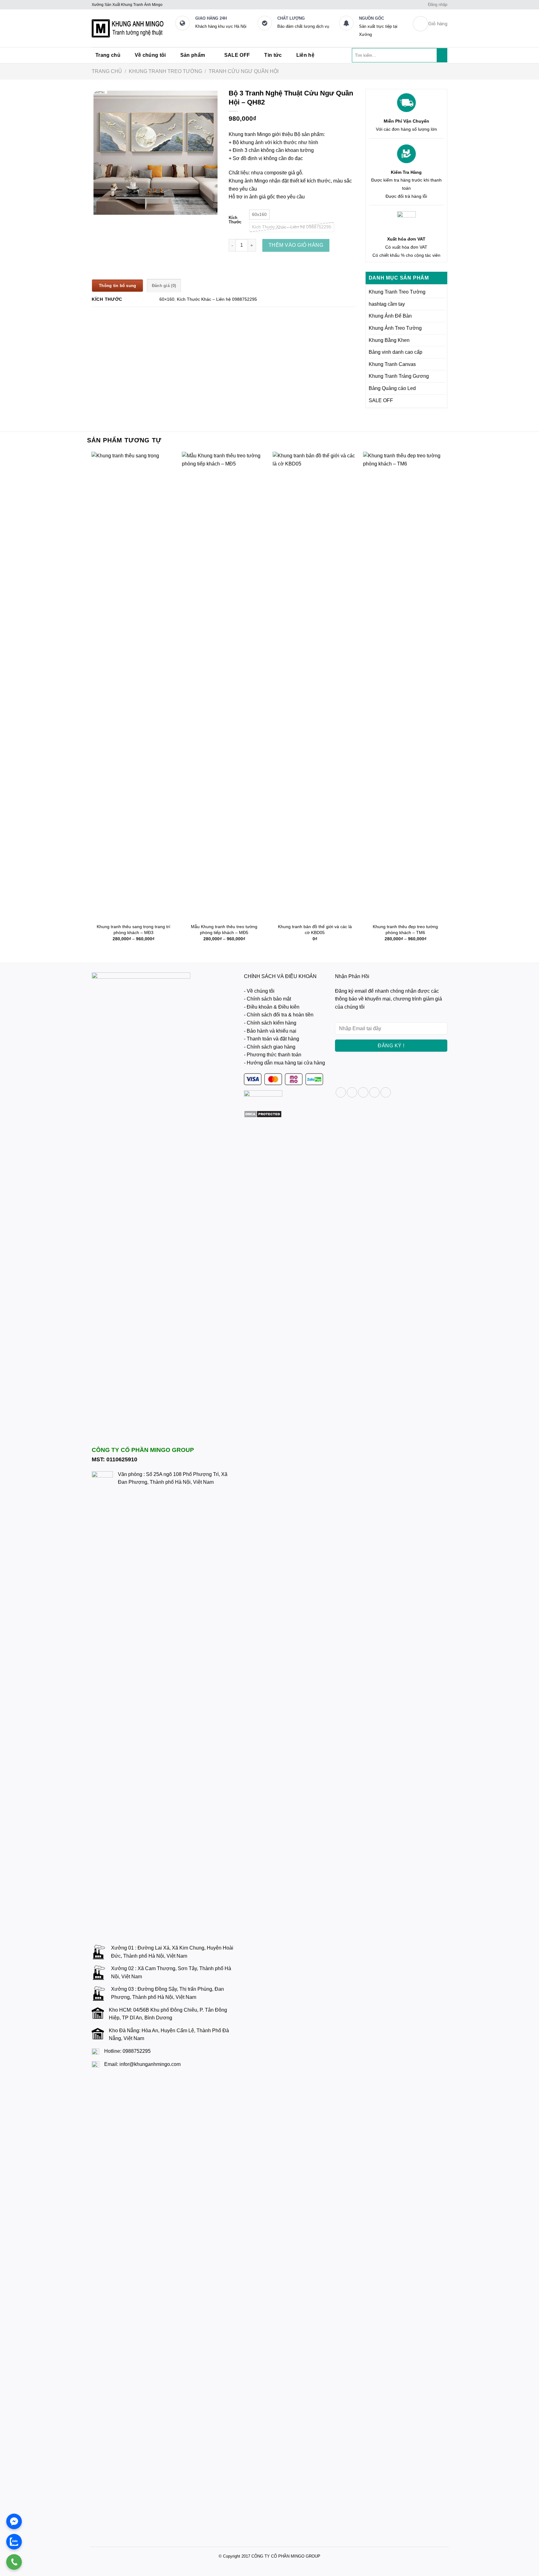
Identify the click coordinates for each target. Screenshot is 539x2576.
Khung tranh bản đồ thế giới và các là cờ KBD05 (315, 930)
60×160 (167, 299)
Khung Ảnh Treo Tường (395, 328)
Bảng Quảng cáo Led (392, 388)
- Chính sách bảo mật (267, 999)
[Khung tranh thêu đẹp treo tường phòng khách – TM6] (405, 686)
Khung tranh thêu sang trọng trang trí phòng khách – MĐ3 (134, 930)
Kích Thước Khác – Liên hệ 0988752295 (217, 299)
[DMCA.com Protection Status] (263, 1114)
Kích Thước (235, 220)
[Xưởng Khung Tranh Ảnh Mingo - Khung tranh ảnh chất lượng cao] (129, 28)
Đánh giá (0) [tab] (164, 286)
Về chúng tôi (150, 55)
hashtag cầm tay (387, 304)
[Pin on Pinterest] (374, 1092)
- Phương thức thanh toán (273, 1055)
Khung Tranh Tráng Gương (399, 376)
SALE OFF (237, 55)
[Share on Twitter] (352, 1092)
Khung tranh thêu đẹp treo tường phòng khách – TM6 (405, 930)
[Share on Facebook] (341, 1092)
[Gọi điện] (14, 2562)
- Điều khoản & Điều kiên (272, 1007)
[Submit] (442, 55)
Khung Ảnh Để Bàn (390, 316)
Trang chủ (108, 55)
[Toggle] (443, 292)
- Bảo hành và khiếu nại (270, 1031)
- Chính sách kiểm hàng (270, 1023)
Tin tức (273, 55)
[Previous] (92, 702)
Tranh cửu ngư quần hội (244, 72)
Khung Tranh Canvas (392, 364)
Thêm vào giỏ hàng (296, 245)
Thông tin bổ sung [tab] (117, 286)
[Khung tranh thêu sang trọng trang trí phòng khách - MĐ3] (134, 686)
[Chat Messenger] (14, 2521)
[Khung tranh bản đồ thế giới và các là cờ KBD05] (315, 686)
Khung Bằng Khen (389, 340)
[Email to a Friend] (363, 1092)
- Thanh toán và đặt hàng (272, 1039)
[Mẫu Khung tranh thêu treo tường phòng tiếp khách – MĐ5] (224, 686)
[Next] (447, 702)
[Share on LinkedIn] (386, 1092)
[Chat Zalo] (14, 2542)
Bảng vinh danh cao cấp (396, 352)
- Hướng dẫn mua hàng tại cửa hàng (284, 1063)
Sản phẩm (193, 55)
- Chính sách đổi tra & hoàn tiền (279, 1015)
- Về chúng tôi (259, 991)
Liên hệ (305, 55)
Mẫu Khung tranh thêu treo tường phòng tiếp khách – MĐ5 (224, 930)
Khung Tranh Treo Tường (165, 72)
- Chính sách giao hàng (270, 1047)
